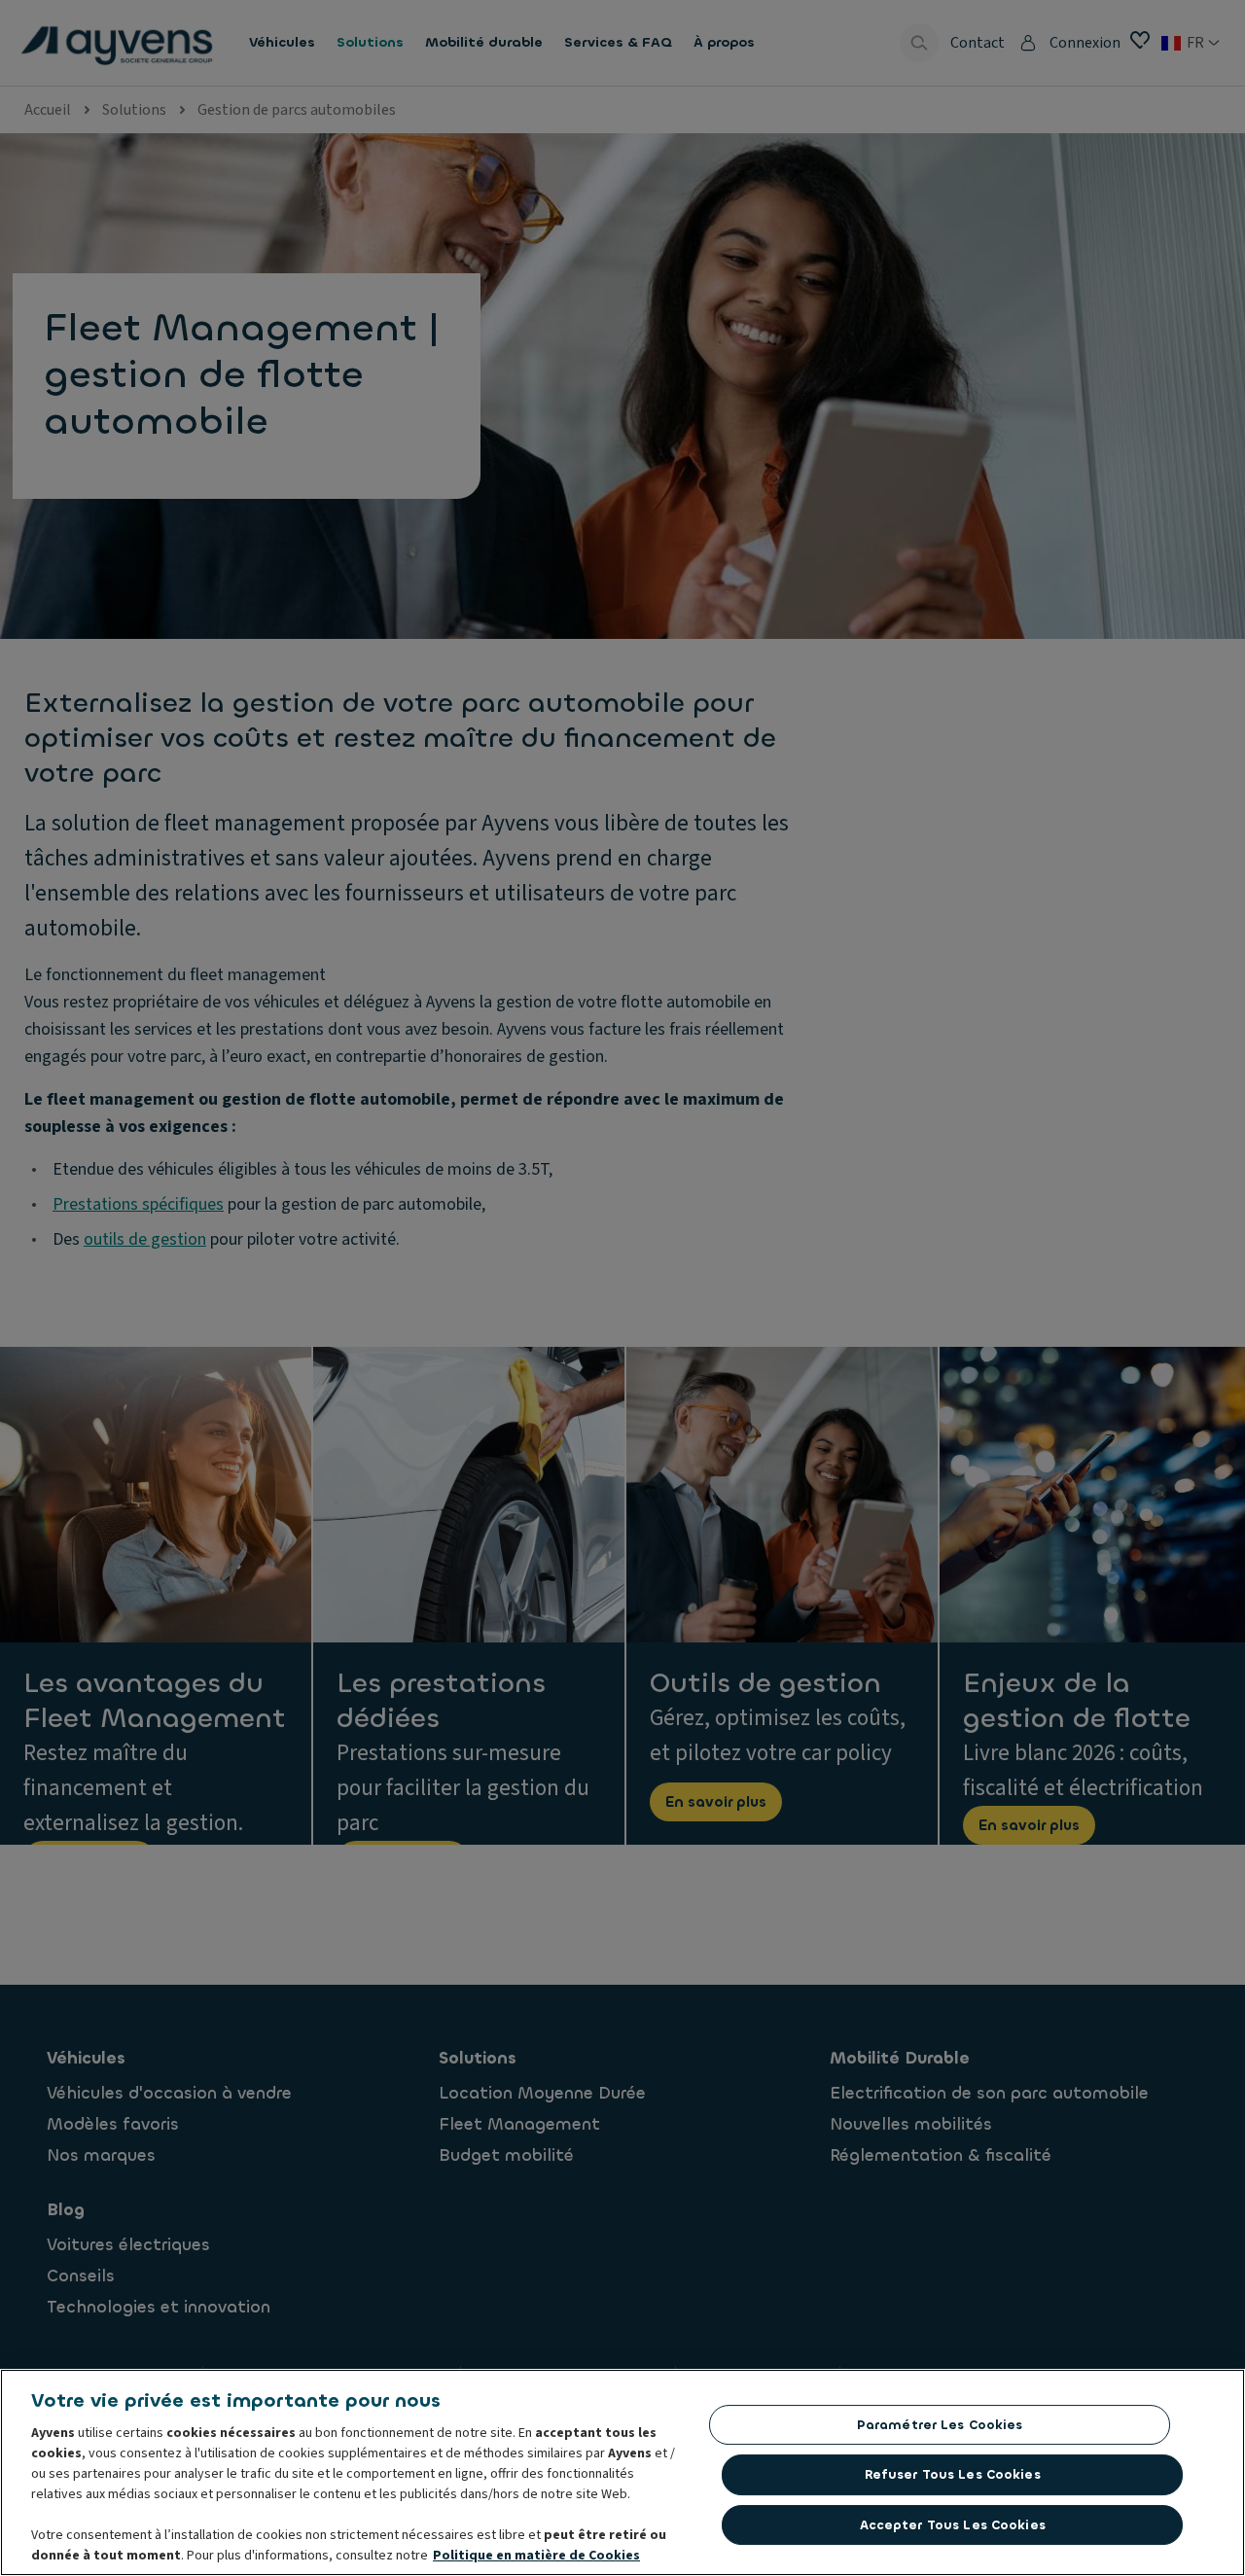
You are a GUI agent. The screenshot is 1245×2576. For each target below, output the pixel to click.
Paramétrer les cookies (940, 2425)
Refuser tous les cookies (953, 2474)
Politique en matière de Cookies (536, 2556)
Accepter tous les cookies (953, 2525)
